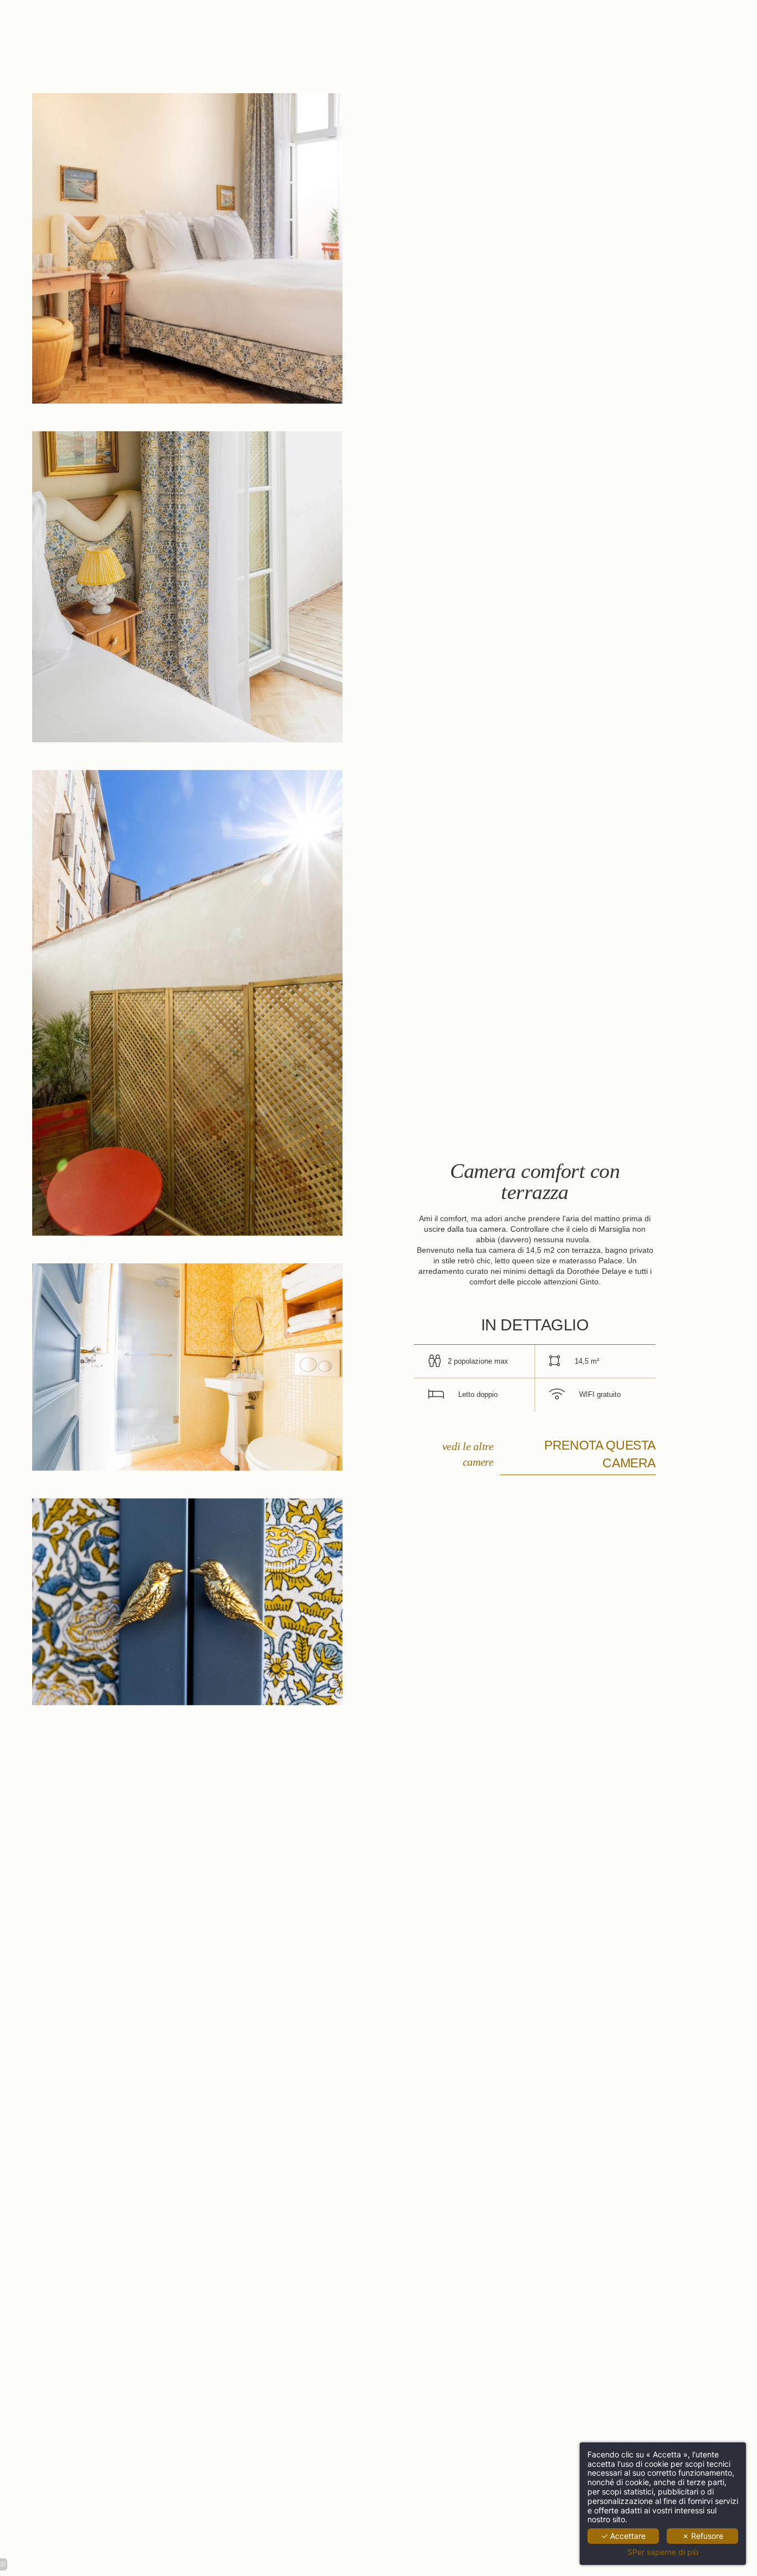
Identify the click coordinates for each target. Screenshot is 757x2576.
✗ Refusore (703, 2536)
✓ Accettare (623, 2536)
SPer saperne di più (663, 2552)
